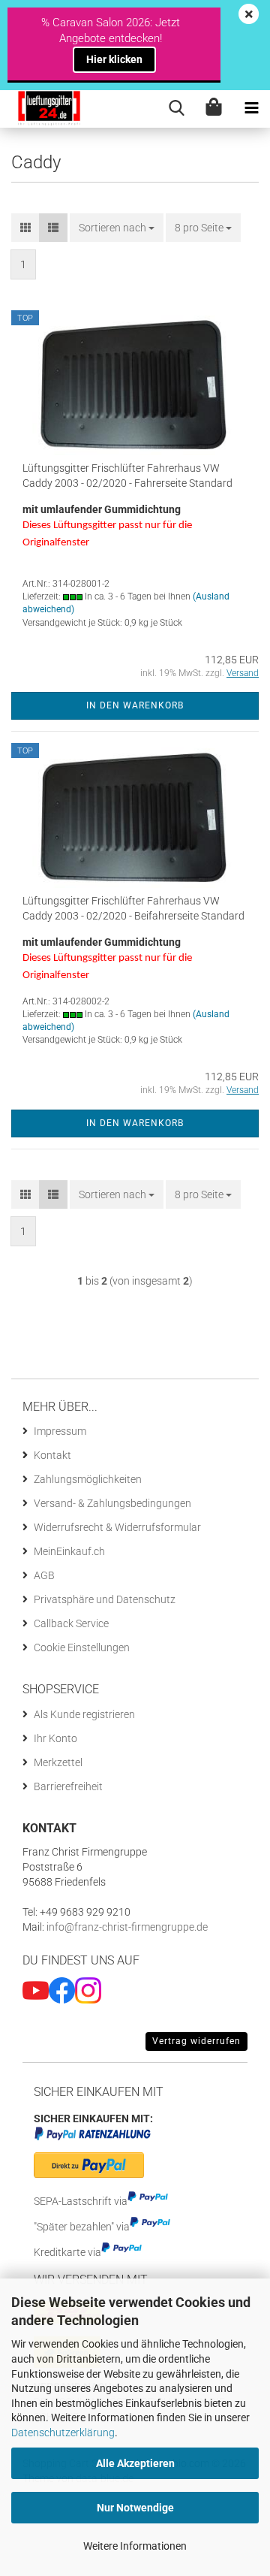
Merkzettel (58, 1762)
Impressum (60, 1431)
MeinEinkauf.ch (69, 1551)
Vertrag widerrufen (196, 2041)
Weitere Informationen (135, 2546)
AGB (44, 1575)
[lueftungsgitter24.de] (42, 109)
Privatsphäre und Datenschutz (105, 1599)
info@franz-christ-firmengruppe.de (126, 1927)
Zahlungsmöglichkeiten (88, 1479)
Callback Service (71, 1623)
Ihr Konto (55, 1738)
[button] (25, 228)
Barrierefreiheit (68, 1786)
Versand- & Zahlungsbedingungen (112, 1503)
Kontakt (52, 1455)
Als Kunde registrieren (84, 1714)
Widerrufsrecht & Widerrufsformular (117, 1527)
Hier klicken (114, 59)
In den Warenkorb (135, 705)
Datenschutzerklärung (63, 2433)
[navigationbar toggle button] (251, 109)
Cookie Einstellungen (82, 1647)
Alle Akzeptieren (135, 2463)
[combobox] (117, 228)
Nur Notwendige (135, 2508)
